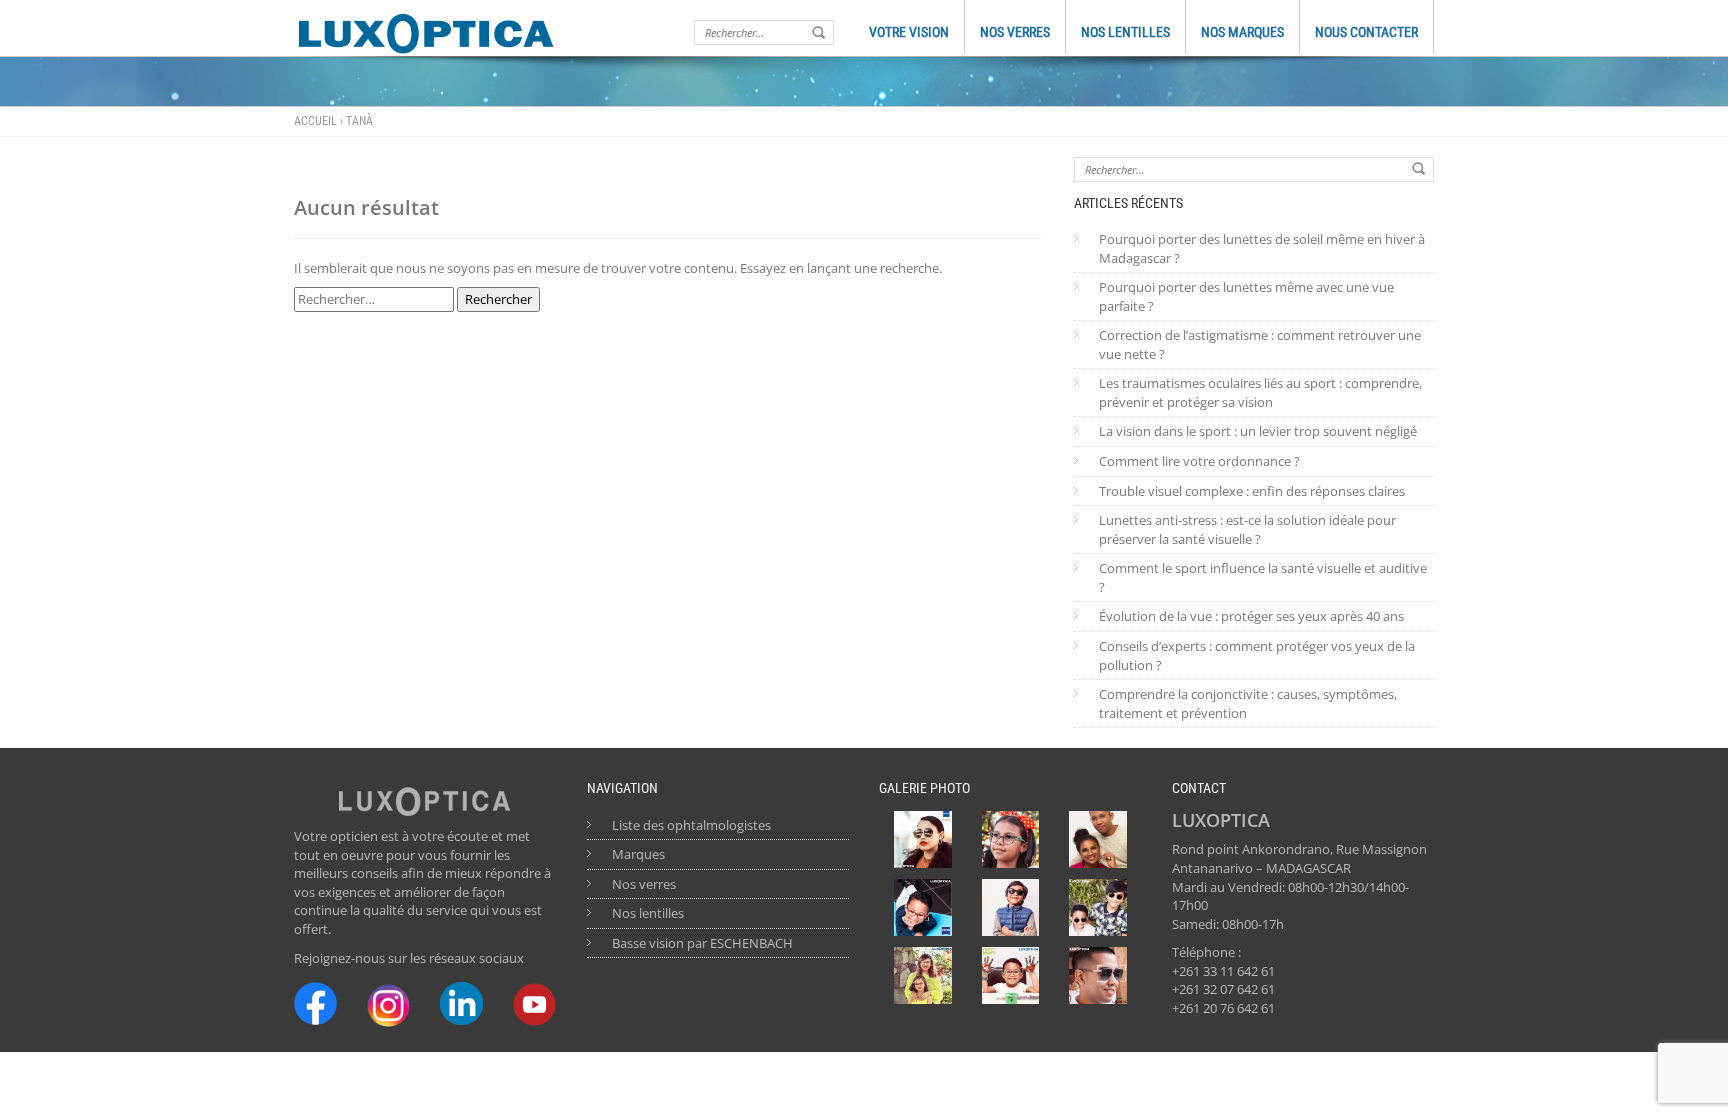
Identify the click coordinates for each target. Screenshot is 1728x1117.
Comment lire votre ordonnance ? (1199, 461)
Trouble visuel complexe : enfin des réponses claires (1252, 491)
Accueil (315, 121)
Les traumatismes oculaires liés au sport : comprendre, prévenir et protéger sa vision (1260, 392)
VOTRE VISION (909, 32)
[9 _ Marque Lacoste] (1098, 976)
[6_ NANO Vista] (1011, 976)
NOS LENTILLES (1125, 32)
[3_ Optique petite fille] (1011, 840)
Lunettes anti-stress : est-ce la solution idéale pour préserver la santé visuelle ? (1247, 529)
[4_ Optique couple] (1098, 840)
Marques (638, 854)
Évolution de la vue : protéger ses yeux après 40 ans (1251, 616)
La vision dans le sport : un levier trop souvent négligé (1258, 431)
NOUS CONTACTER (1366, 32)
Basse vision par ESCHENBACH (702, 943)
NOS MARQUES (1242, 32)
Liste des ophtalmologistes (691, 825)
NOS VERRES (1015, 32)
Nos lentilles (648, 913)
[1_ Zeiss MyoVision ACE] (923, 908)
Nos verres (644, 884)
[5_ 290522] (923, 976)
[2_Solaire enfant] (1011, 908)
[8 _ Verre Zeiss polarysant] (923, 840)
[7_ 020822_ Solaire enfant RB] (1098, 908)
